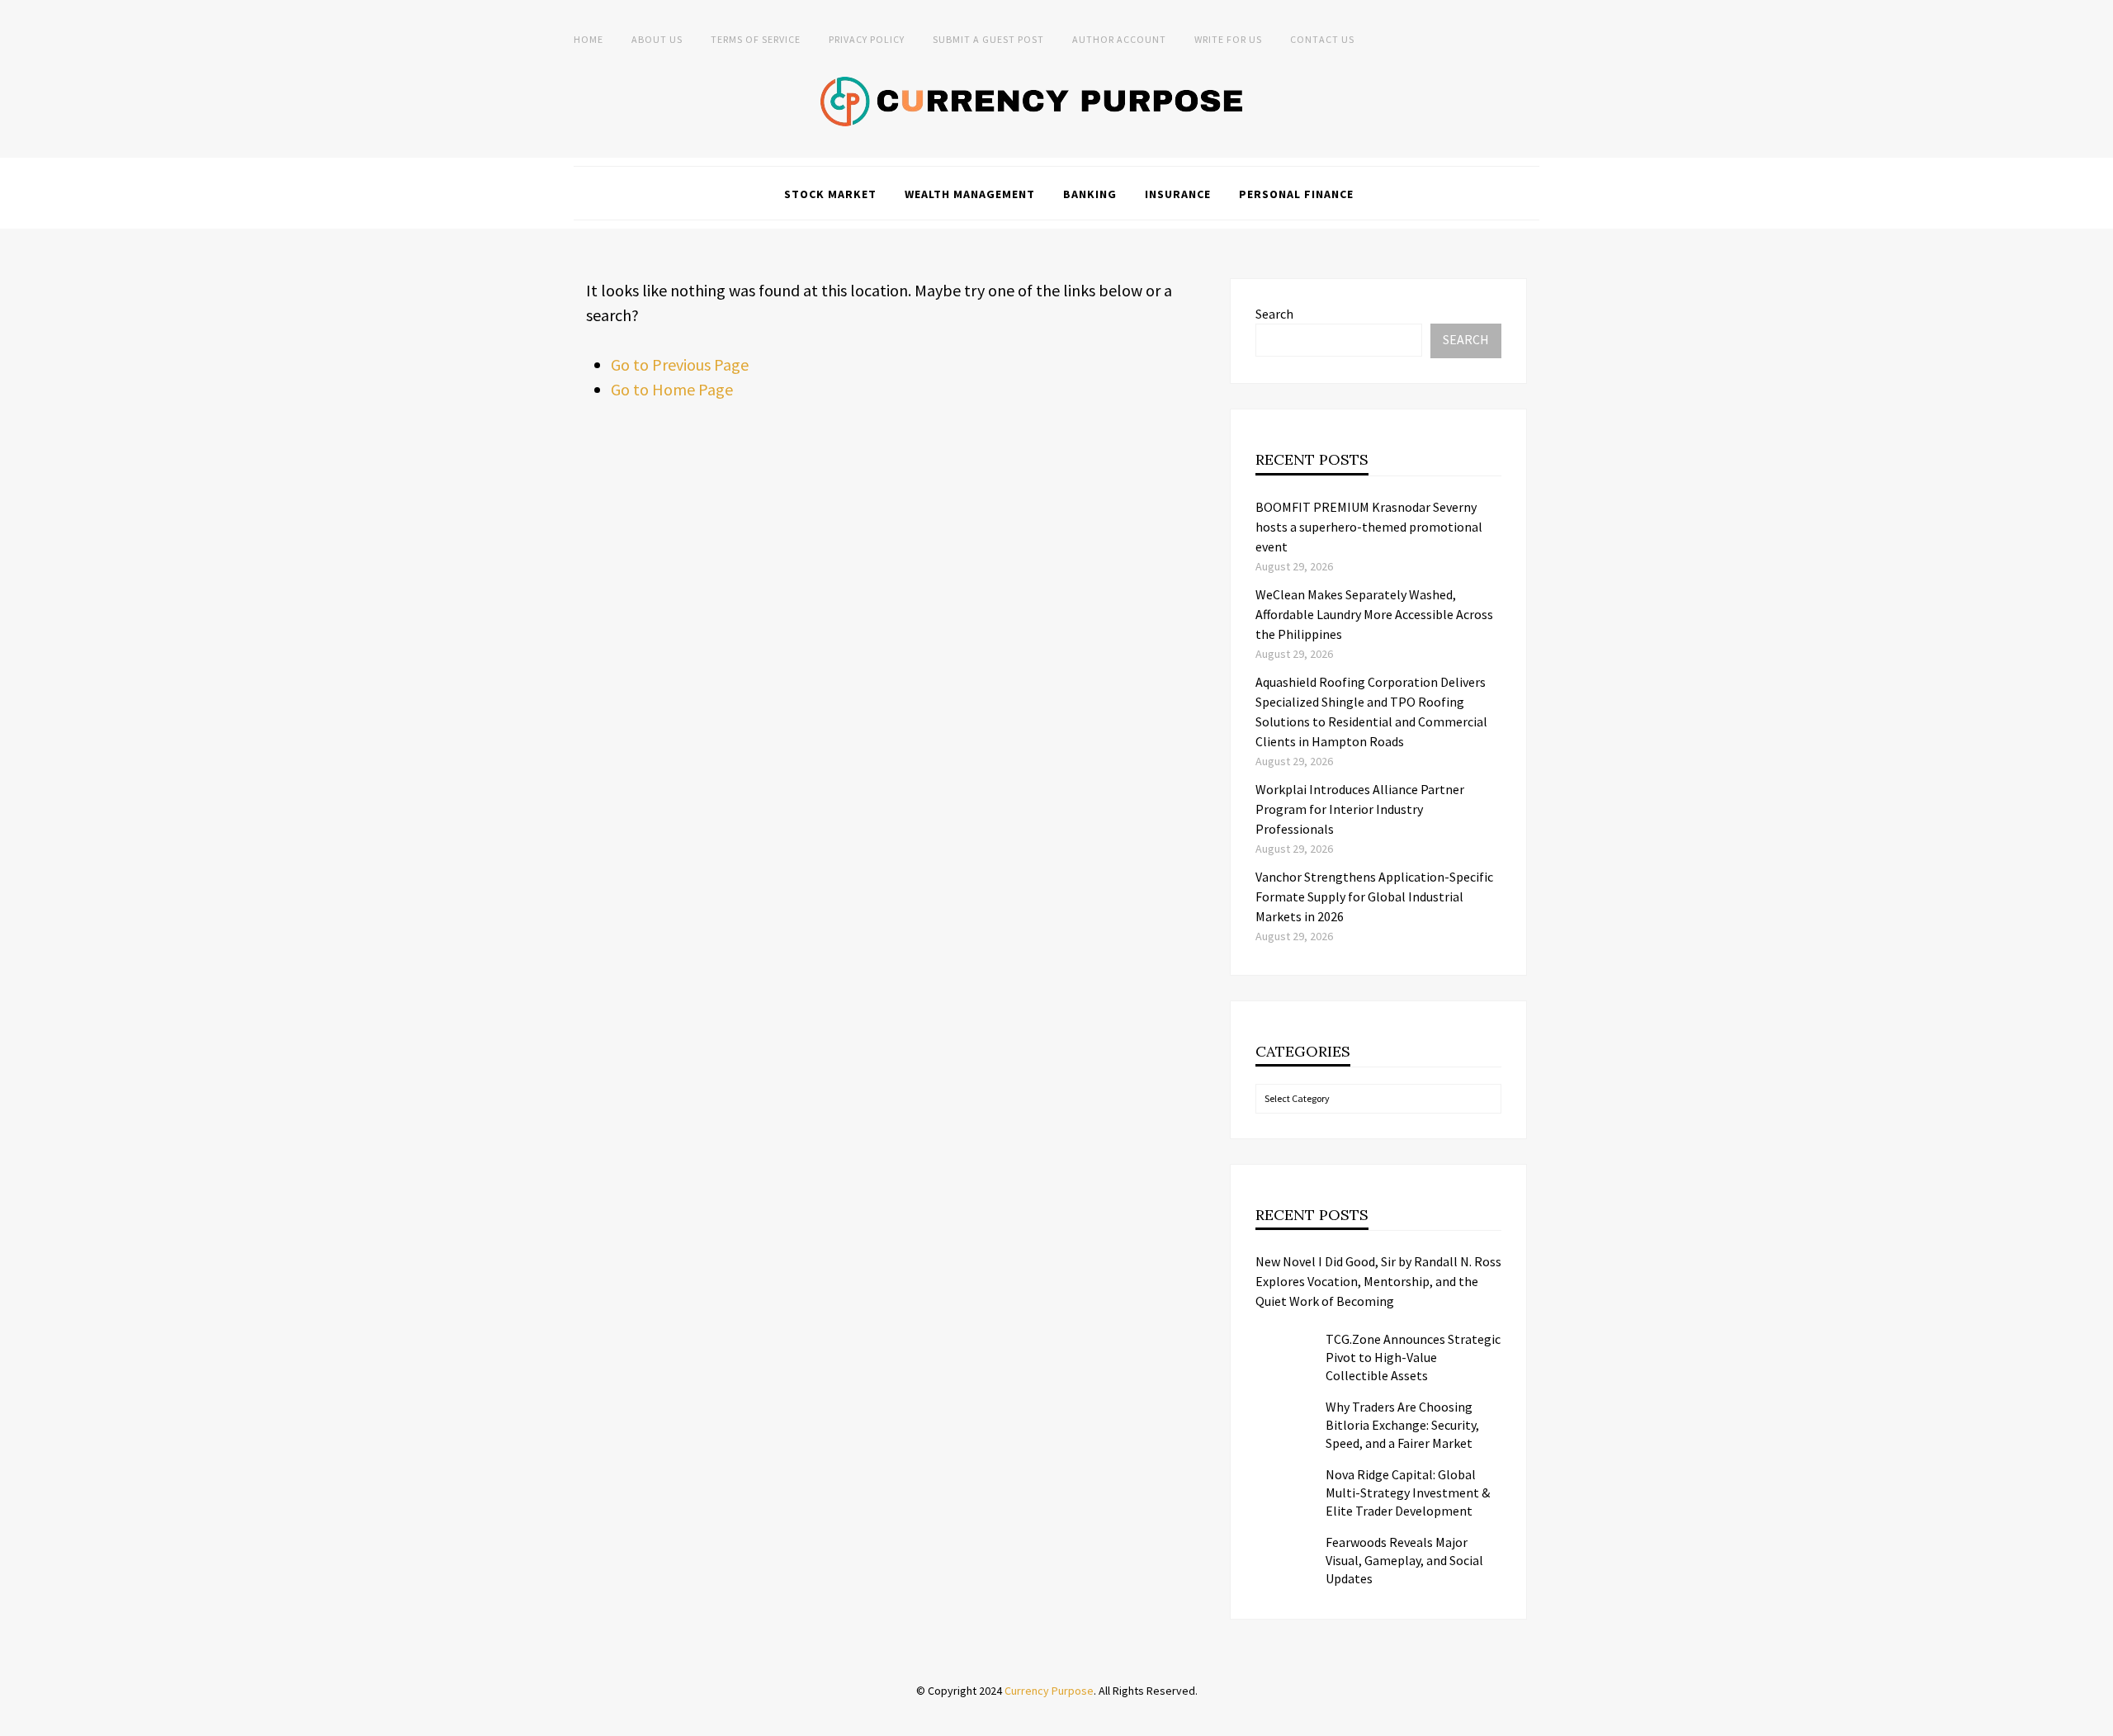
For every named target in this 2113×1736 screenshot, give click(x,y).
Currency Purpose (1049, 1691)
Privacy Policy (867, 39)
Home (589, 39)
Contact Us (1322, 39)
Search (1274, 314)
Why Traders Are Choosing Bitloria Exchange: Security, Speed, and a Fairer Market (1402, 1425)
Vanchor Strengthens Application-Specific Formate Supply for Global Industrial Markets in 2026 (1374, 896)
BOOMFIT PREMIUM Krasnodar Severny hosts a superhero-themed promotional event (1369, 527)
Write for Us (1228, 39)
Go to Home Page (672, 389)
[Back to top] (2096, 1719)
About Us (657, 39)
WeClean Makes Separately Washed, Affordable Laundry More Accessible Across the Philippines (1374, 614)
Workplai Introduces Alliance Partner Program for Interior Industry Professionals (1360, 809)
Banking (1090, 194)
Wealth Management (970, 194)
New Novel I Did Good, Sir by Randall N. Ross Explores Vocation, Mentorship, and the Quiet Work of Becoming (1378, 1281)
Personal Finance (1296, 194)
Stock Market (830, 194)
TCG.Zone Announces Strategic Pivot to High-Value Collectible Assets (1413, 1357)
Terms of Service (756, 39)
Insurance (1178, 194)
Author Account (1119, 39)
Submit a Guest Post (988, 39)
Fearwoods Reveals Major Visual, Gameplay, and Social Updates (1404, 1560)
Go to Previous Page (680, 364)
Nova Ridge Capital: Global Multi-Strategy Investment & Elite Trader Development (1408, 1492)
